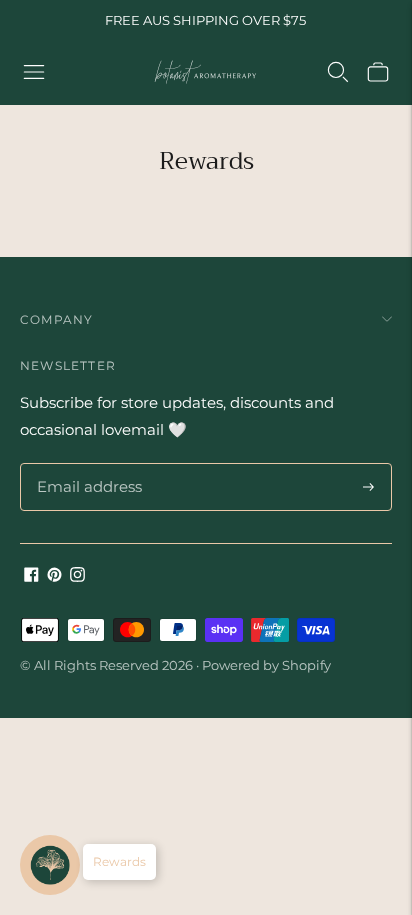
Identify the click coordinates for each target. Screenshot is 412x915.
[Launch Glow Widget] (50, 865)
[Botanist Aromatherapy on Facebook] (31, 576)
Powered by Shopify (266, 665)
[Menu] (34, 72)
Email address (86, 464)
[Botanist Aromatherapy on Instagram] (77, 576)
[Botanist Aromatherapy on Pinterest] (54, 576)
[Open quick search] (338, 72)
